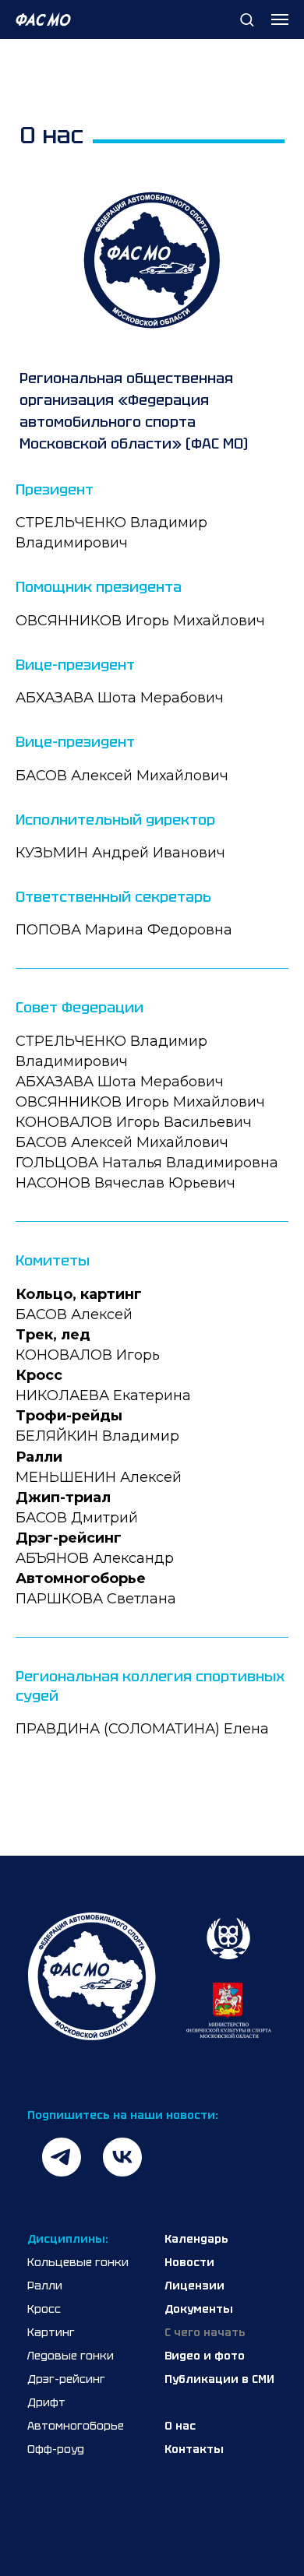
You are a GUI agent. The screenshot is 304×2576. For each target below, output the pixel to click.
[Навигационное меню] (280, 19)
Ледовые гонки (71, 2356)
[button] (247, 19)
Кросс (44, 2309)
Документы (199, 2309)
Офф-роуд (56, 2449)
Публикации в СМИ (219, 2379)
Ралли (45, 2286)
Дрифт (46, 2402)
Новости (189, 2262)
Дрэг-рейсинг (66, 2379)
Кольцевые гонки (78, 2262)
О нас (180, 2426)
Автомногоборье (76, 2426)
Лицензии (194, 2286)
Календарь (196, 2239)
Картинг (51, 2332)
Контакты (194, 2449)
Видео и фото (205, 2356)
